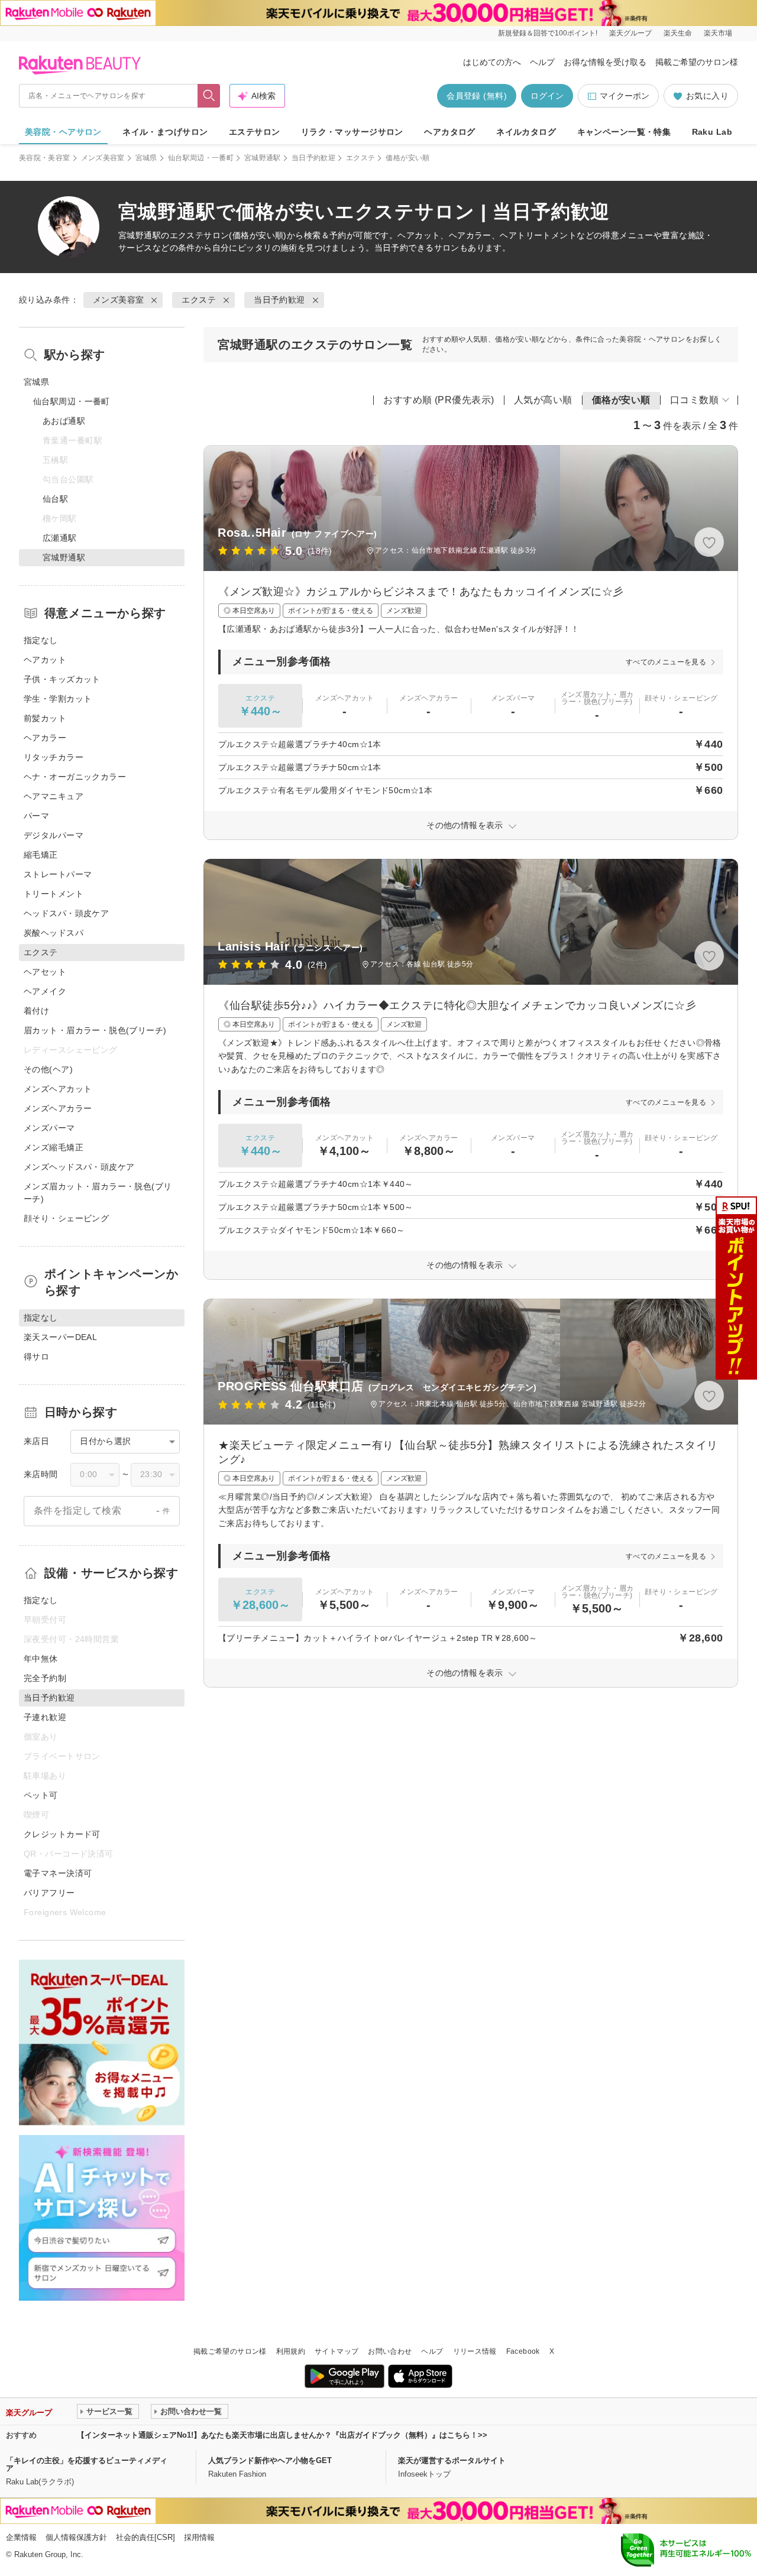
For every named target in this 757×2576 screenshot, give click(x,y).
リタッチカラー (54, 757)
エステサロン (255, 132)
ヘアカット (45, 660)
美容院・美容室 (45, 158)
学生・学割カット (58, 699)
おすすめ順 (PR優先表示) (439, 400)
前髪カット (45, 718)
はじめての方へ (492, 62)
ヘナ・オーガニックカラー (75, 777)
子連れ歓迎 (45, 1717)
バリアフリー (49, 1893)
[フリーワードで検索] (209, 96)
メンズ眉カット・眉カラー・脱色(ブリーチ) (98, 1193)
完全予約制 (45, 1678)
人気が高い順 (543, 400)
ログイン (547, 96)
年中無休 (41, 1659)
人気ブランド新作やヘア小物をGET (270, 2460)
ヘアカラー (45, 738)
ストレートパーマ (58, 874)
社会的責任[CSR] (145, 2537)
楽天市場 (718, 33)
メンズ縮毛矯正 (54, 1147)
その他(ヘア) (48, 1069)
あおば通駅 (64, 421)
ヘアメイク (45, 991)
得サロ (36, 1357)
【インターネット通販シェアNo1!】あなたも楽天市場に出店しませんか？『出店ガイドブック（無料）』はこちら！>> (282, 2435)
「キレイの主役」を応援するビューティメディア (87, 2464)
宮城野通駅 (263, 158)
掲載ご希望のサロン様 (697, 62)
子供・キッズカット (62, 679)
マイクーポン (625, 96)
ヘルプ (542, 62)
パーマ (36, 816)
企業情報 (21, 2537)
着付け (36, 1011)
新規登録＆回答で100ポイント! (548, 33)
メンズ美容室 (103, 158)
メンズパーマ (49, 1128)
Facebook (523, 2351)
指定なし (41, 640)
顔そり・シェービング (66, 1218)
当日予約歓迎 (313, 158)
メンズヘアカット (58, 1089)
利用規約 (291, 2351)
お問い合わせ (390, 2351)
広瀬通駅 (60, 538)
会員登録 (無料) (477, 96)
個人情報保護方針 (76, 2537)
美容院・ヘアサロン (63, 132)
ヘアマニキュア (54, 796)
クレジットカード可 (62, 1834)
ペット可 (41, 1795)
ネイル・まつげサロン (165, 132)
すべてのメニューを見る (666, 662)
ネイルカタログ (526, 132)
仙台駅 (55, 499)
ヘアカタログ (450, 132)
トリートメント (54, 894)
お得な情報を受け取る (605, 62)
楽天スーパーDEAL (60, 1337)
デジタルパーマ (54, 835)
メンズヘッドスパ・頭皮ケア (79, 1167)
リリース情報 (475, 2351)
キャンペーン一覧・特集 (624, 132)
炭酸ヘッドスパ (54, 933)
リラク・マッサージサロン (352, 132)
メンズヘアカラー (58, 1108)
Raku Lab (712, 132)
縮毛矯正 (41, 855)
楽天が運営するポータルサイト (452, 2460)
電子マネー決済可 (58, 1873)
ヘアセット (45, 972)
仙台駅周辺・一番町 (201, 158)
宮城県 (146, 158)
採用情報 (199, 2537)
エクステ (360, 158)
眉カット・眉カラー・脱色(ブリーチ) (95, 1030)
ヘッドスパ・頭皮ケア (66, 913)
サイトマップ (337, 2351)
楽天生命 (678, 33)
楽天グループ (630, 33)
